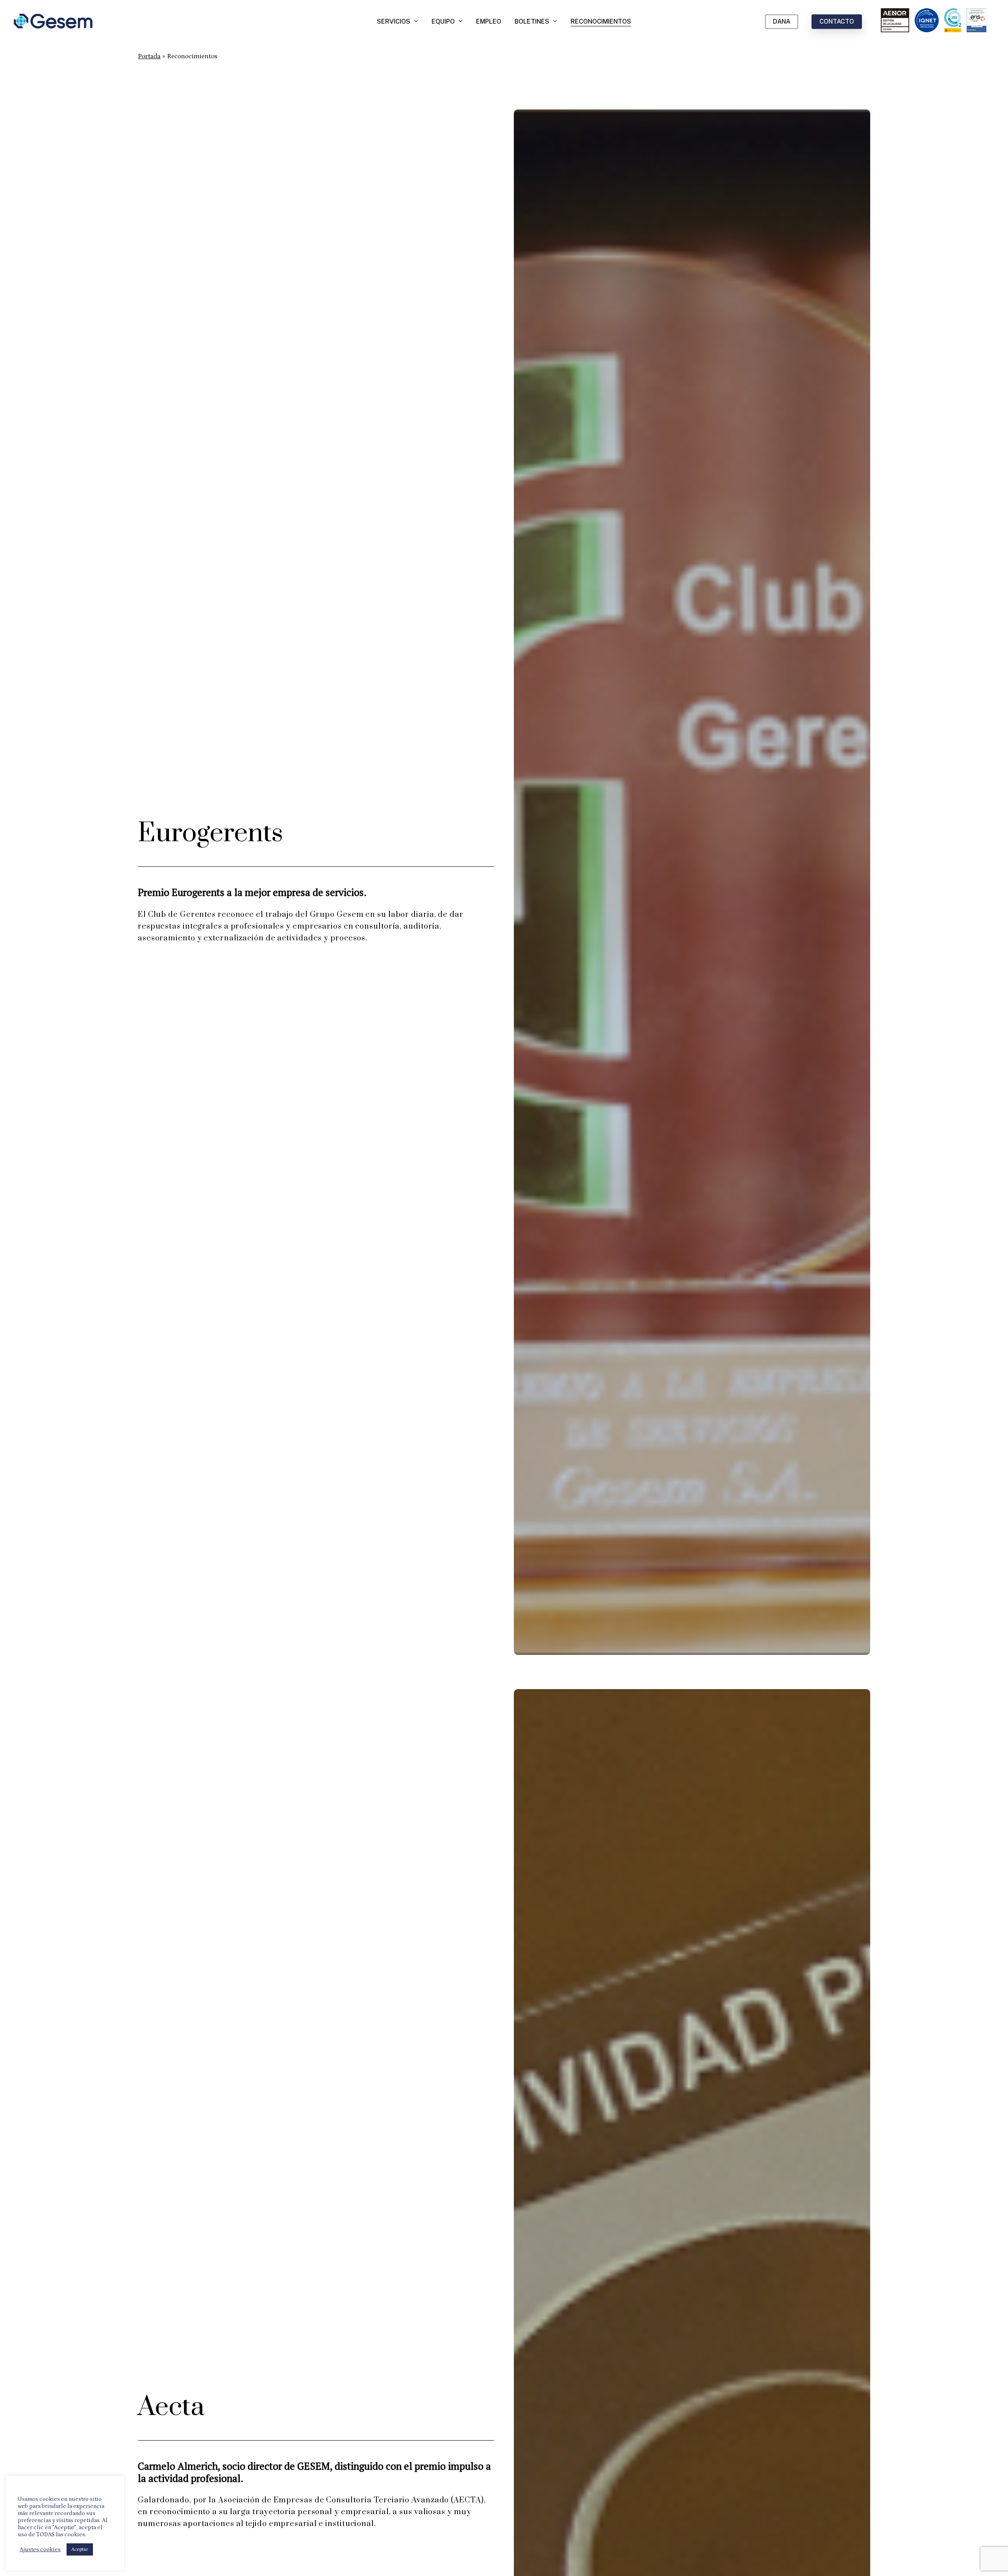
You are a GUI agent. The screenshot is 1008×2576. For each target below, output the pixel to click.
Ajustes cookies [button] (40, 2549)
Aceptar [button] (80, 2549)
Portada (149, 56)
